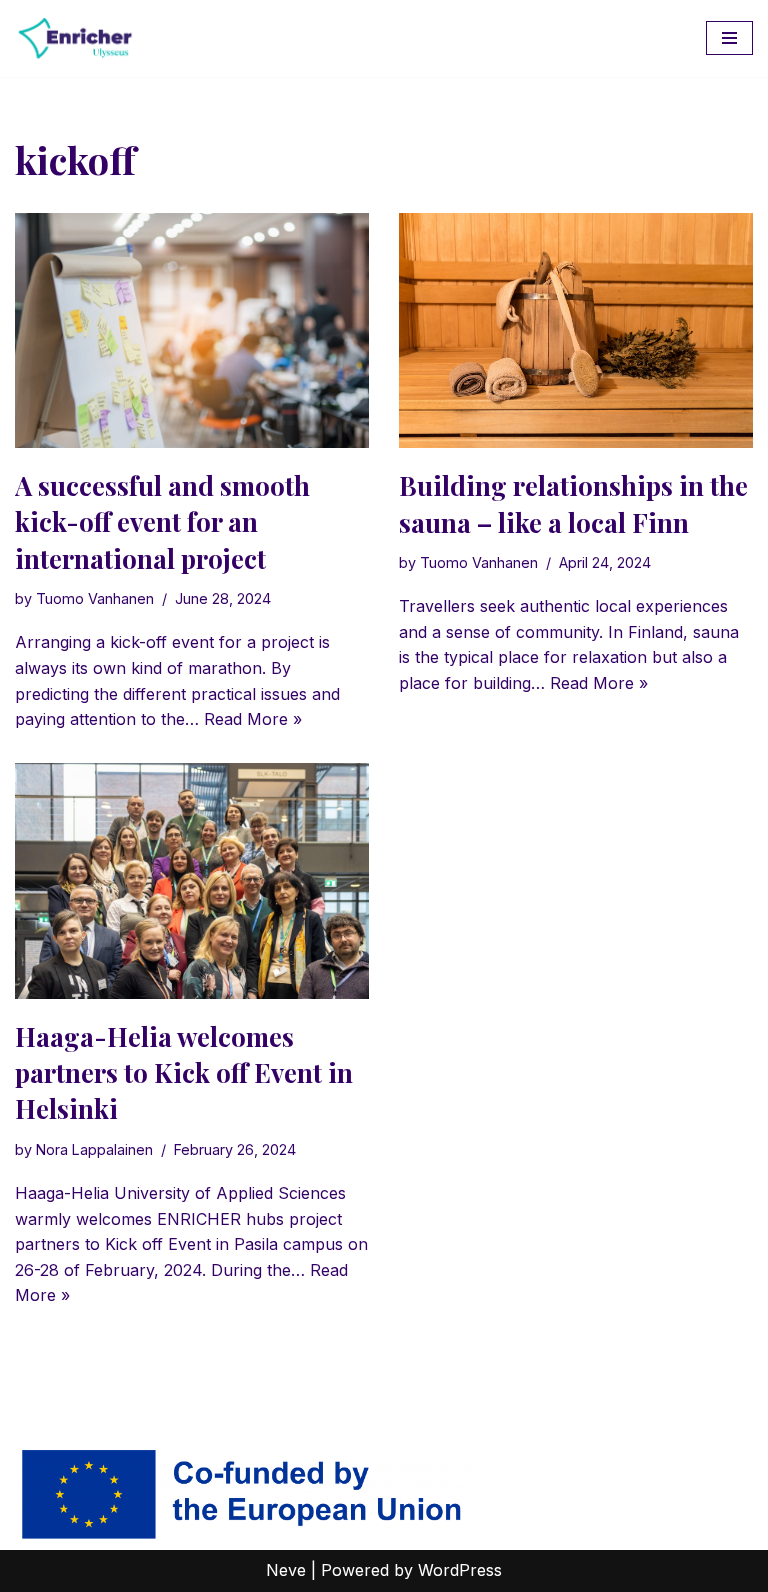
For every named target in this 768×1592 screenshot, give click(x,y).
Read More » (253, 719)
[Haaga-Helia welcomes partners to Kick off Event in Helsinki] (192, 881)
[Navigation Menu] (729, 38)
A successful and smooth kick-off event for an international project (162, 522)
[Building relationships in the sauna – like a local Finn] (576, 331)
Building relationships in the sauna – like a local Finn (573, 503)
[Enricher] (75, 38)
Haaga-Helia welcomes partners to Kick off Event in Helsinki (184, 1073)
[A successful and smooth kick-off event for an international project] (192, 331)
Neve (286, 1570)
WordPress (460, 1570)
